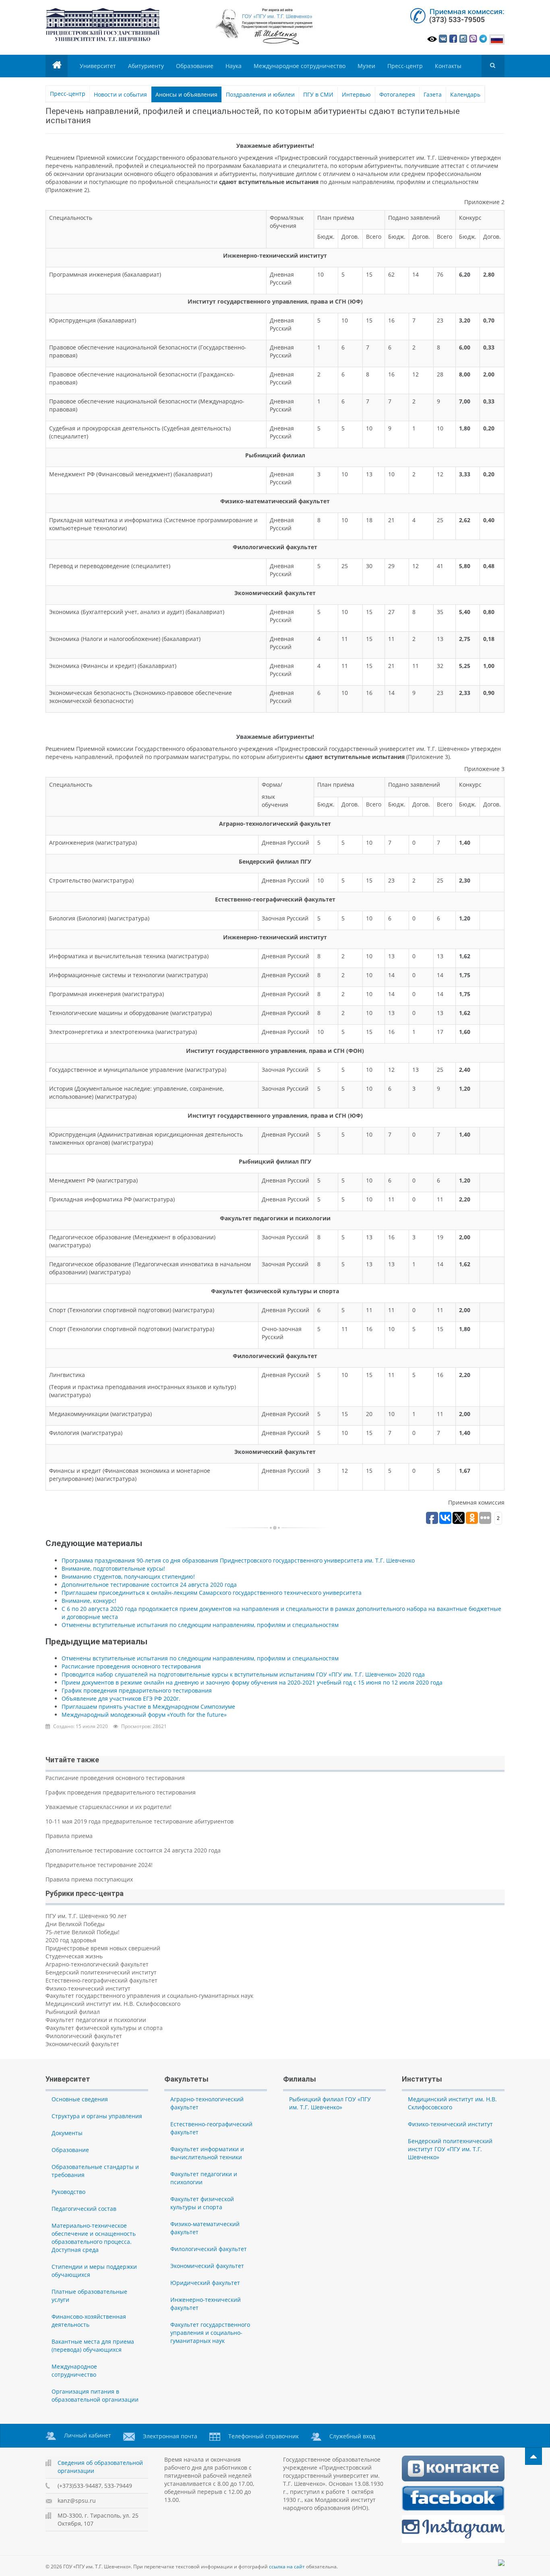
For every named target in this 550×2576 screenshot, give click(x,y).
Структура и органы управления (97, 2116)
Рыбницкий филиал (73, 2012)
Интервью (356, 94)
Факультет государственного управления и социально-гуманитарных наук (149, 1996)
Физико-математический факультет (205, 2228)
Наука (234, 66)
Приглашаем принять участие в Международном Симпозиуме (148, 1707)
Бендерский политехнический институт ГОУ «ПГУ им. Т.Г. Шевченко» (450, 2149)
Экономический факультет (82, 2044)
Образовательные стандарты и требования (95, 2171)
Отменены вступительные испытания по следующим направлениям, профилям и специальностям (200, 1625)
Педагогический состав (84, 2209)
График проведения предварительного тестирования (137, 1690)
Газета (433, 94)
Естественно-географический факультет (101, 1980)
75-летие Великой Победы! (83, 1932)
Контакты (448, 66)
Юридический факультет (205, 2283)
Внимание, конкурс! (89, 1601)
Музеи (366, 66)
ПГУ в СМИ (318, 94)
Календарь (465, 94)
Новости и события (120, 94)
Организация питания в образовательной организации (95, 2395)
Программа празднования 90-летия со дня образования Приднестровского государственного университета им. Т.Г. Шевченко (238, 1560)
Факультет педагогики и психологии (96, 2020)
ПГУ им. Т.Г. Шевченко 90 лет (86, 1916)
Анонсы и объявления (186, 94)
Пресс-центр (405, 66)
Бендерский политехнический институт (101, 1972)
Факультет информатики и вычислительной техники (207, 2153)
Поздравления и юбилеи (260, 94)
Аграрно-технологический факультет (97, 1964)
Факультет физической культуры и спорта (104, 2028)
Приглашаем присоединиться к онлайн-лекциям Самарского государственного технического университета (212, 1593)
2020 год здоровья (71, 1940)
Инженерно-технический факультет (206, 2304)
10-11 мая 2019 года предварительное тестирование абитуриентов (140, 1821)
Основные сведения (80, 2099)
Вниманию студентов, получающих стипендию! (128, 1576)
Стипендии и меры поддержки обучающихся (94, 2271)
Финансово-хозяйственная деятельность (89, 2321)
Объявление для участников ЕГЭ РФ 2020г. (121, 1698)
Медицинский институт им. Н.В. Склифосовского (113, 2004)
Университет (98, 66)
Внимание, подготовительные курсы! (113, 1568)
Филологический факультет (84, 2036)
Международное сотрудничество (300, 66)
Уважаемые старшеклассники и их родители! (109, 1807)
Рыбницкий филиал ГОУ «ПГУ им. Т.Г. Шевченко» (330, 2103)
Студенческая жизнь (74, 1956)
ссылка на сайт (287, 2567)
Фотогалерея (397, 94)
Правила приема (69, 1836)
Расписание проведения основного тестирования (131, 1666)
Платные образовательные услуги (89, 2296)
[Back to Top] (533, 2456)
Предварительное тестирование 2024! (99, 1865)
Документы (67, 2133)
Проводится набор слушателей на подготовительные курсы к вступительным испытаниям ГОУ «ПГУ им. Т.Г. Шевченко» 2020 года (243, 1674)
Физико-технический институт (88, 1988)
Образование (195, 66)
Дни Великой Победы (75, 1924)
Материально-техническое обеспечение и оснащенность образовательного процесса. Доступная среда (94, 2238)
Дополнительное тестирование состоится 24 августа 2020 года (149, 1585)
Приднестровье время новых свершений (103, 1948)
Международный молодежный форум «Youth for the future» (144, 1715)
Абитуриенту (146, 66)
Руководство (68, 2192)
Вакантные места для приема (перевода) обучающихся (93, 2345)
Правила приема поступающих (89, 1879)
